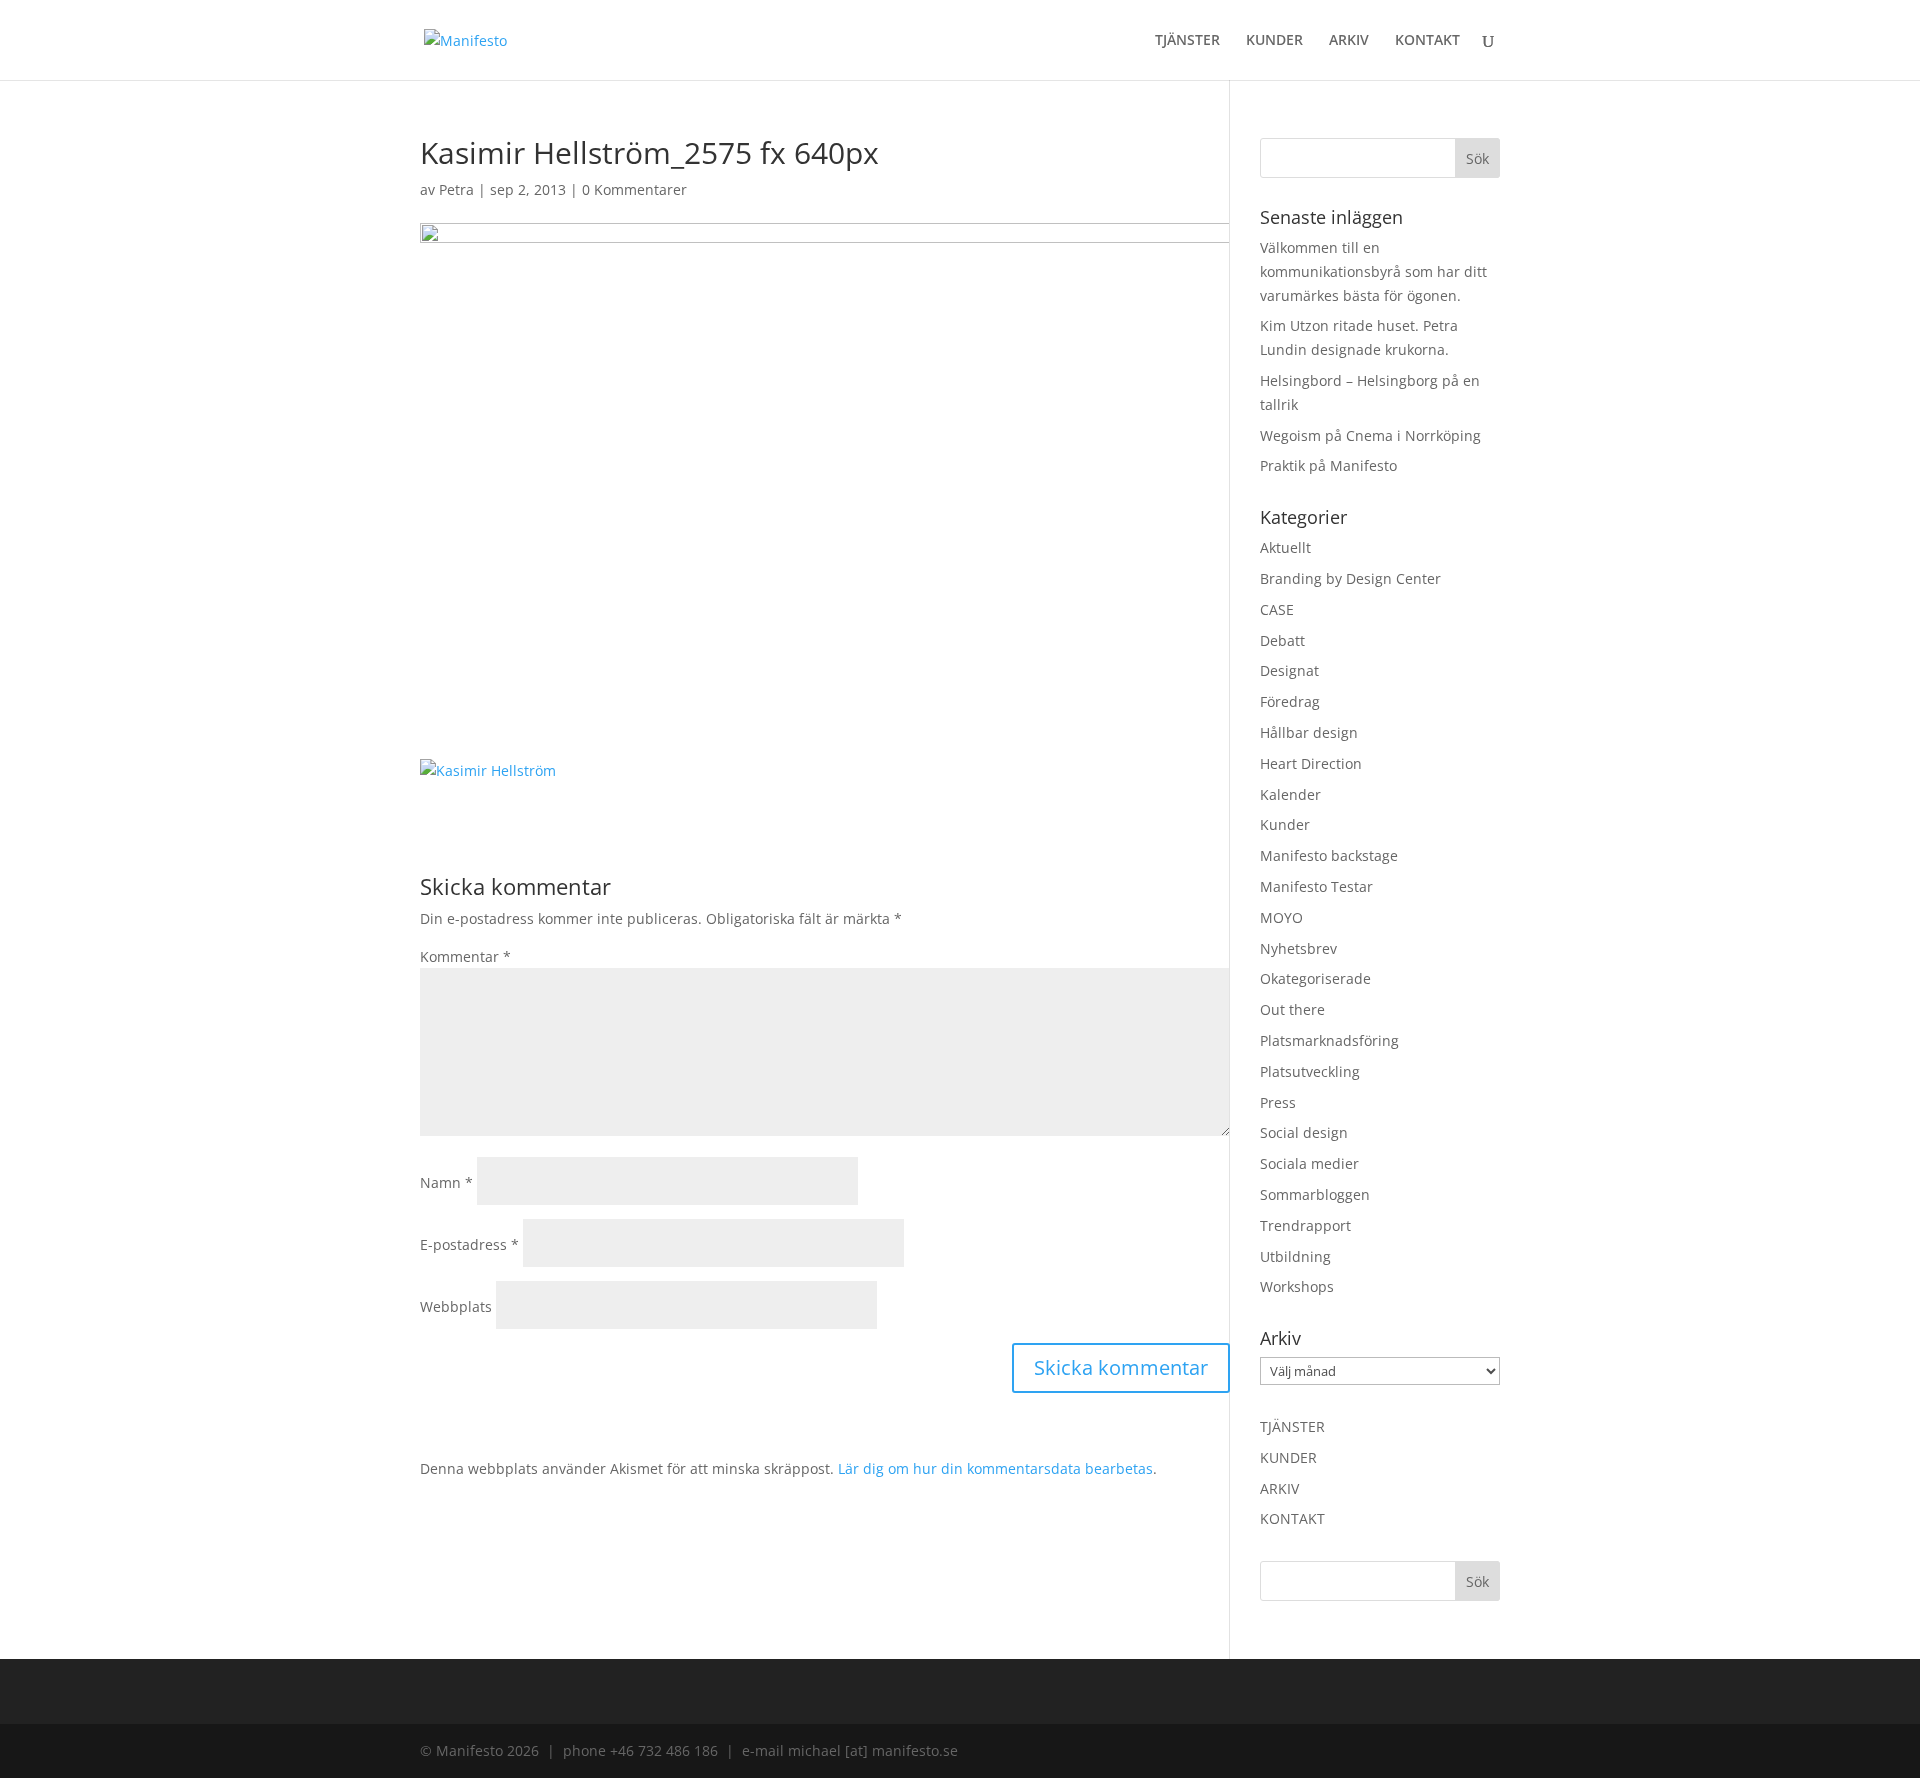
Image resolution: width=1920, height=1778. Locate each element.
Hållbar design (1309, 732)
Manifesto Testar (1316, 886)
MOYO (1281, 917)
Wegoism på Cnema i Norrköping (1370, 435)
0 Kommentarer (634, 189)
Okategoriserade (1315, 978)
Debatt (1282, 640)
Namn (446, 1182)
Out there (1292, 1009)
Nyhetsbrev (1298, 948)
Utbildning (1295, 1256)
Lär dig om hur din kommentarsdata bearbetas (995, 1468)
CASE (1277, 609)
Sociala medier (1309, 1163)
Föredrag (1290, 701)
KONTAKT (1427, 41)
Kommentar (465, 956)
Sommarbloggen (1315, 1194)
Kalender (1290, 794)
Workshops (1297, 1286)
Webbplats (456, 1306)
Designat (1289, 670)
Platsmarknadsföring (1329, 1040)
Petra (456, 189)
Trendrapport (1305, 1225)
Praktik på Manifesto (1328, 465)
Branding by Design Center (1350, 578)
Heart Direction (1311, 763)
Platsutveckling (1310, 1071)
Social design (1304, 1132)
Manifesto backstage (1329, 855)
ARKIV (1349, 41)
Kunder (1285, 824)
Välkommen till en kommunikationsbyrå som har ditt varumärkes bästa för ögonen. (1373, 271)
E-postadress (469, 1244)
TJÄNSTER (1187, 41)
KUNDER (1274, 41)
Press (1278, 1102)
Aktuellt (1285, 547)
